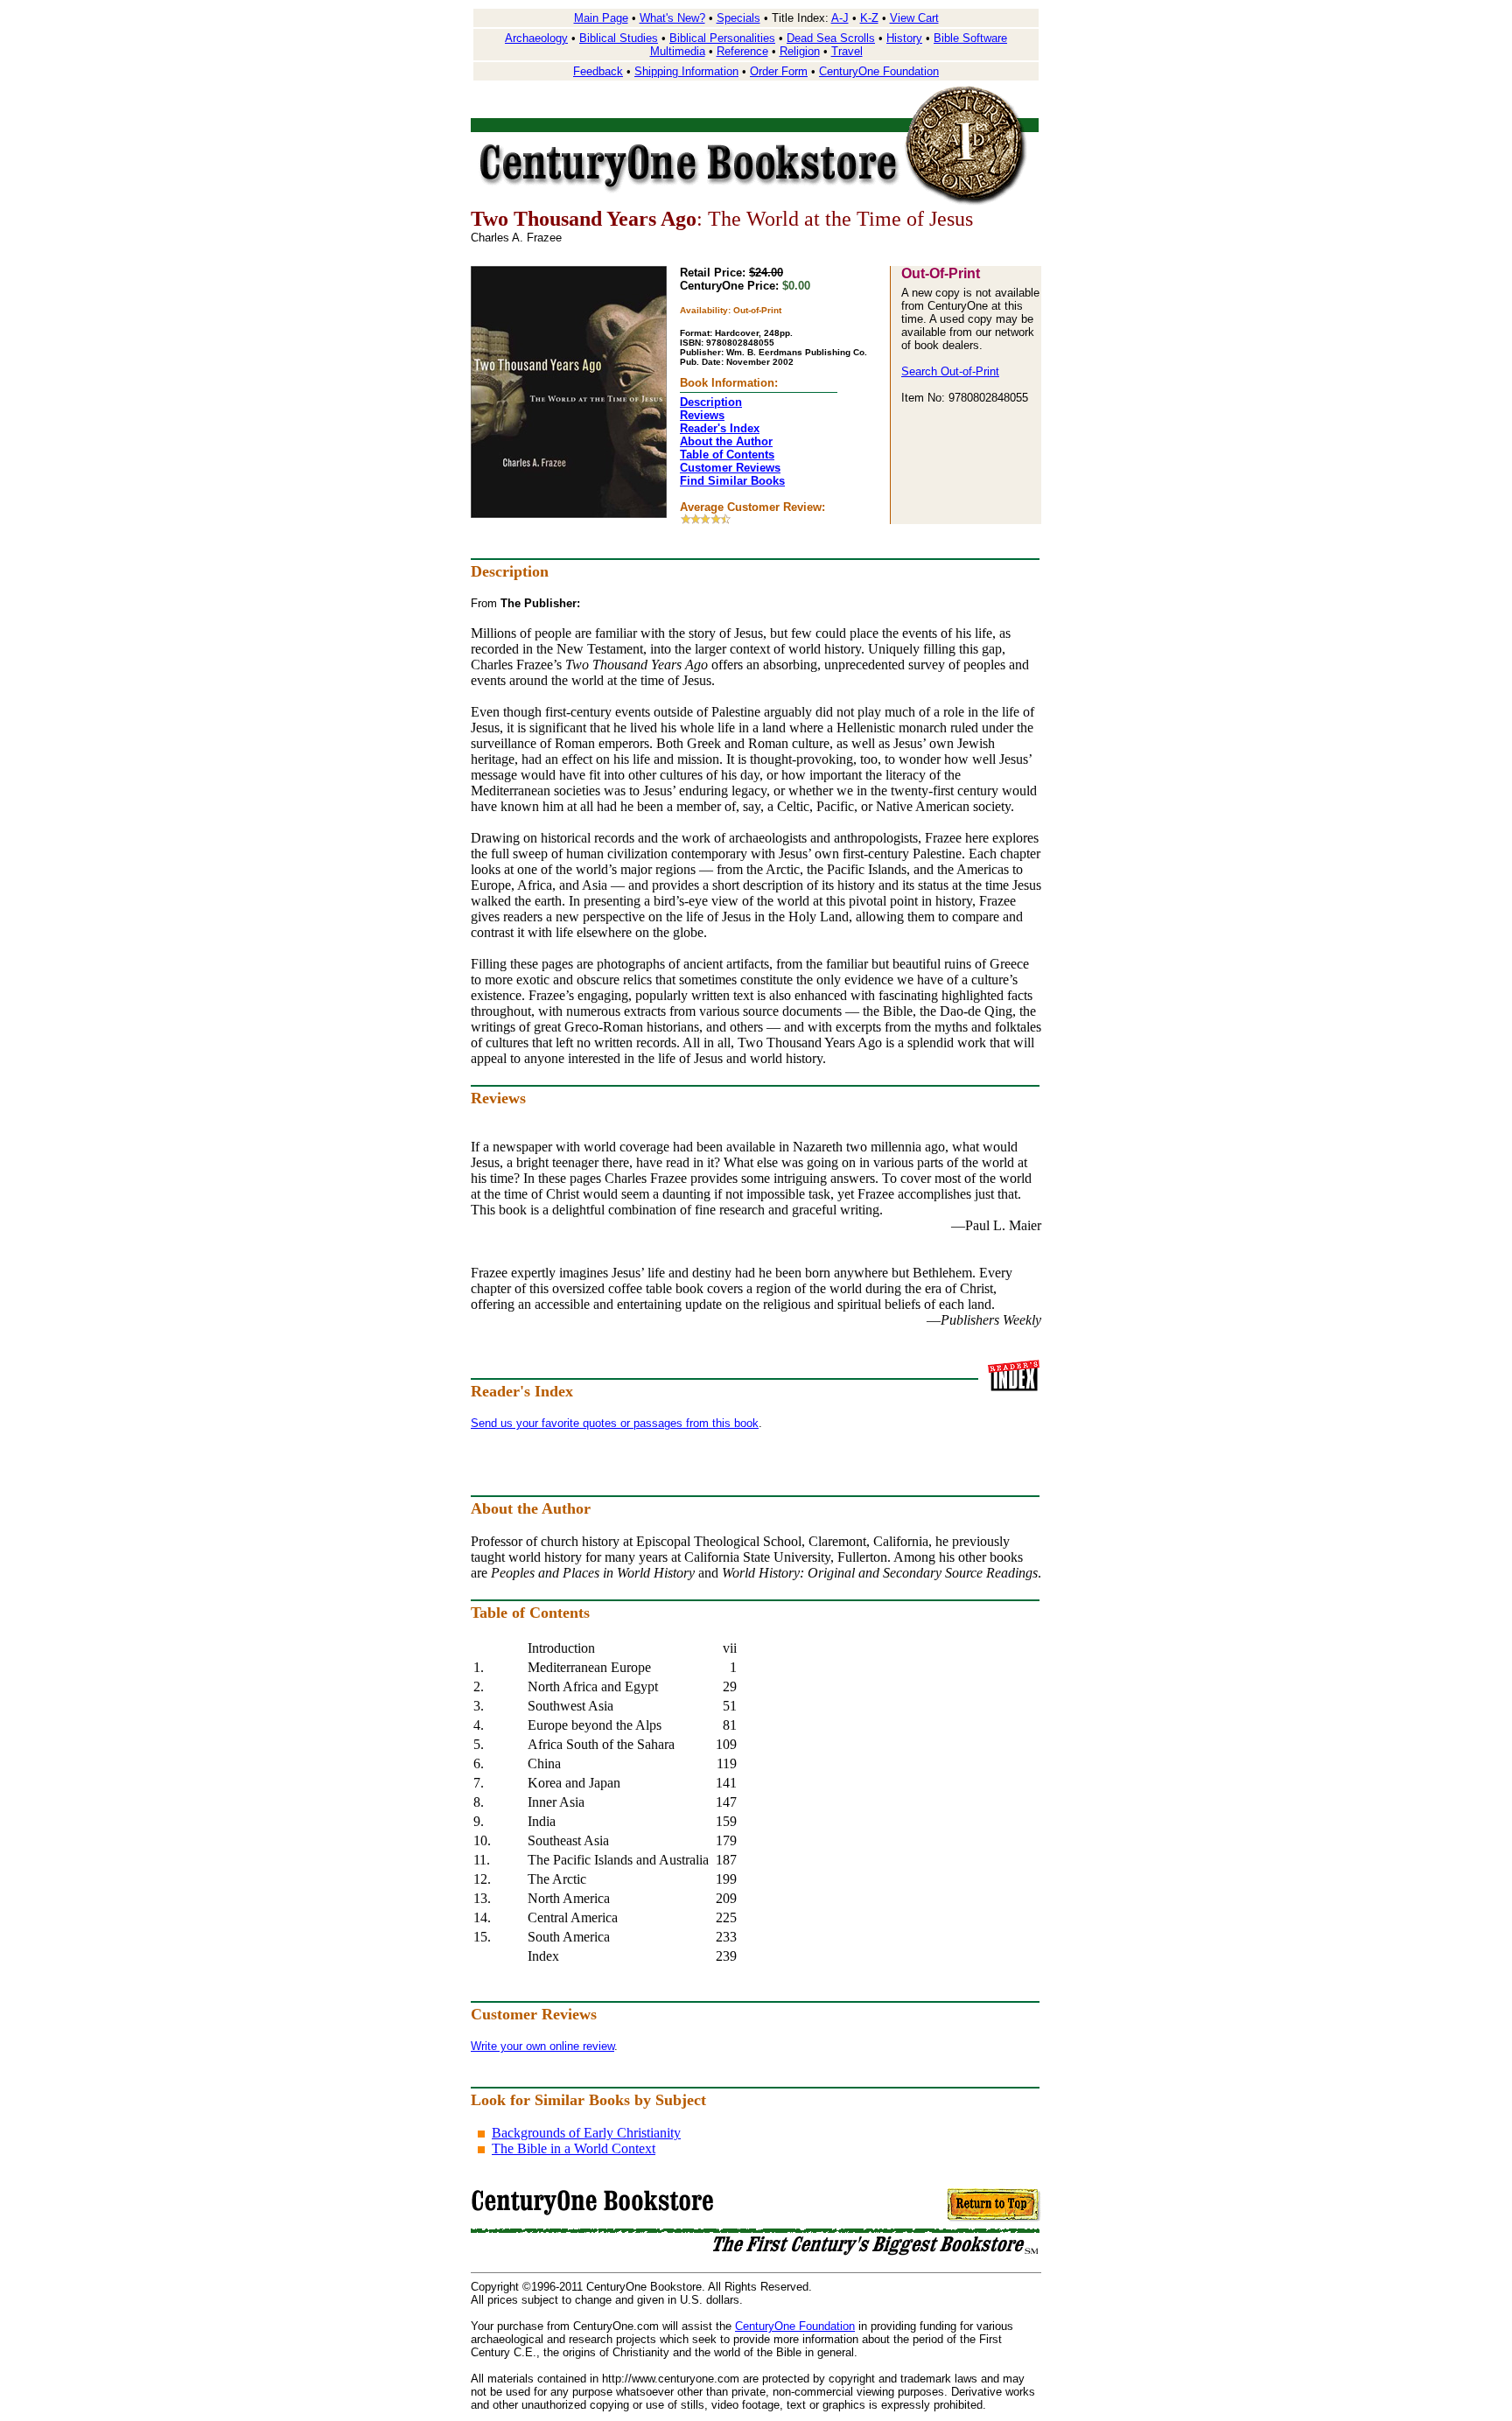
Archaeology (536, 38)
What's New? (672, 18)
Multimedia (678, 51)
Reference (742, 51)
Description (711, 402)
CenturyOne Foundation (879, 71)
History (904, 38)
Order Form (779, 71)
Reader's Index (720, 428)
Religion (800, 51)
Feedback (598, 71)
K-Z (869, 18)
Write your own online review (542, 2046)
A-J (840, 18)
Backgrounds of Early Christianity (586, 2133)
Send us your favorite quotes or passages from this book (615, 1423)
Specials (738, 18)
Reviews (702, 415)
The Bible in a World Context (574, 2148)
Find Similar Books (732, 481)
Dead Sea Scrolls (831, 38)
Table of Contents (727, 455)
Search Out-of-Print (950, 371)
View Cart (914, 18)
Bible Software (970, 38)
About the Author (726, 441)
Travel (847, 51)
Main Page (601, 18)
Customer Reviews (730, 468)
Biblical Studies (619, 38)
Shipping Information (686, 71)
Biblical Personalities (722, 38)
